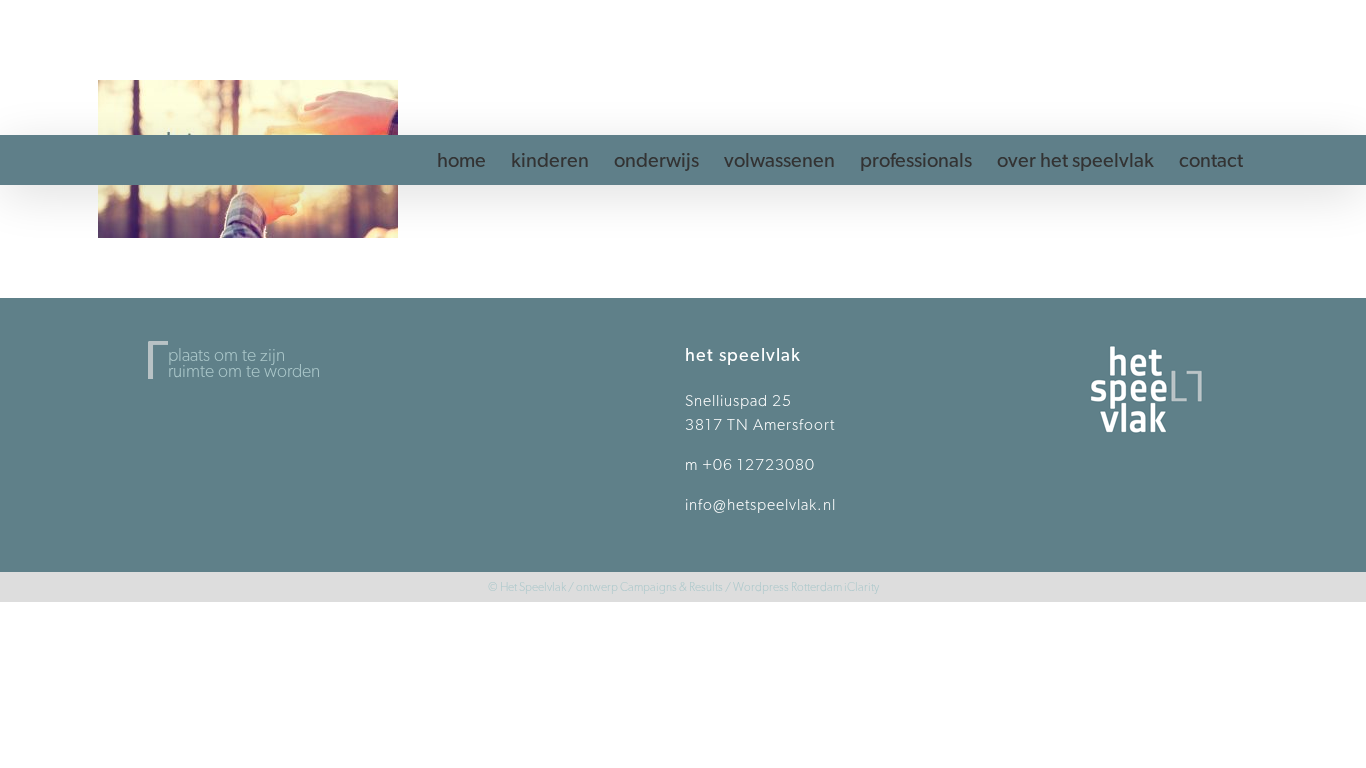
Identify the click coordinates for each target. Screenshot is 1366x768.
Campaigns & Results (671, 586)
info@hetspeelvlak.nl (760, 504)
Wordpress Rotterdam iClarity (806, 586)
